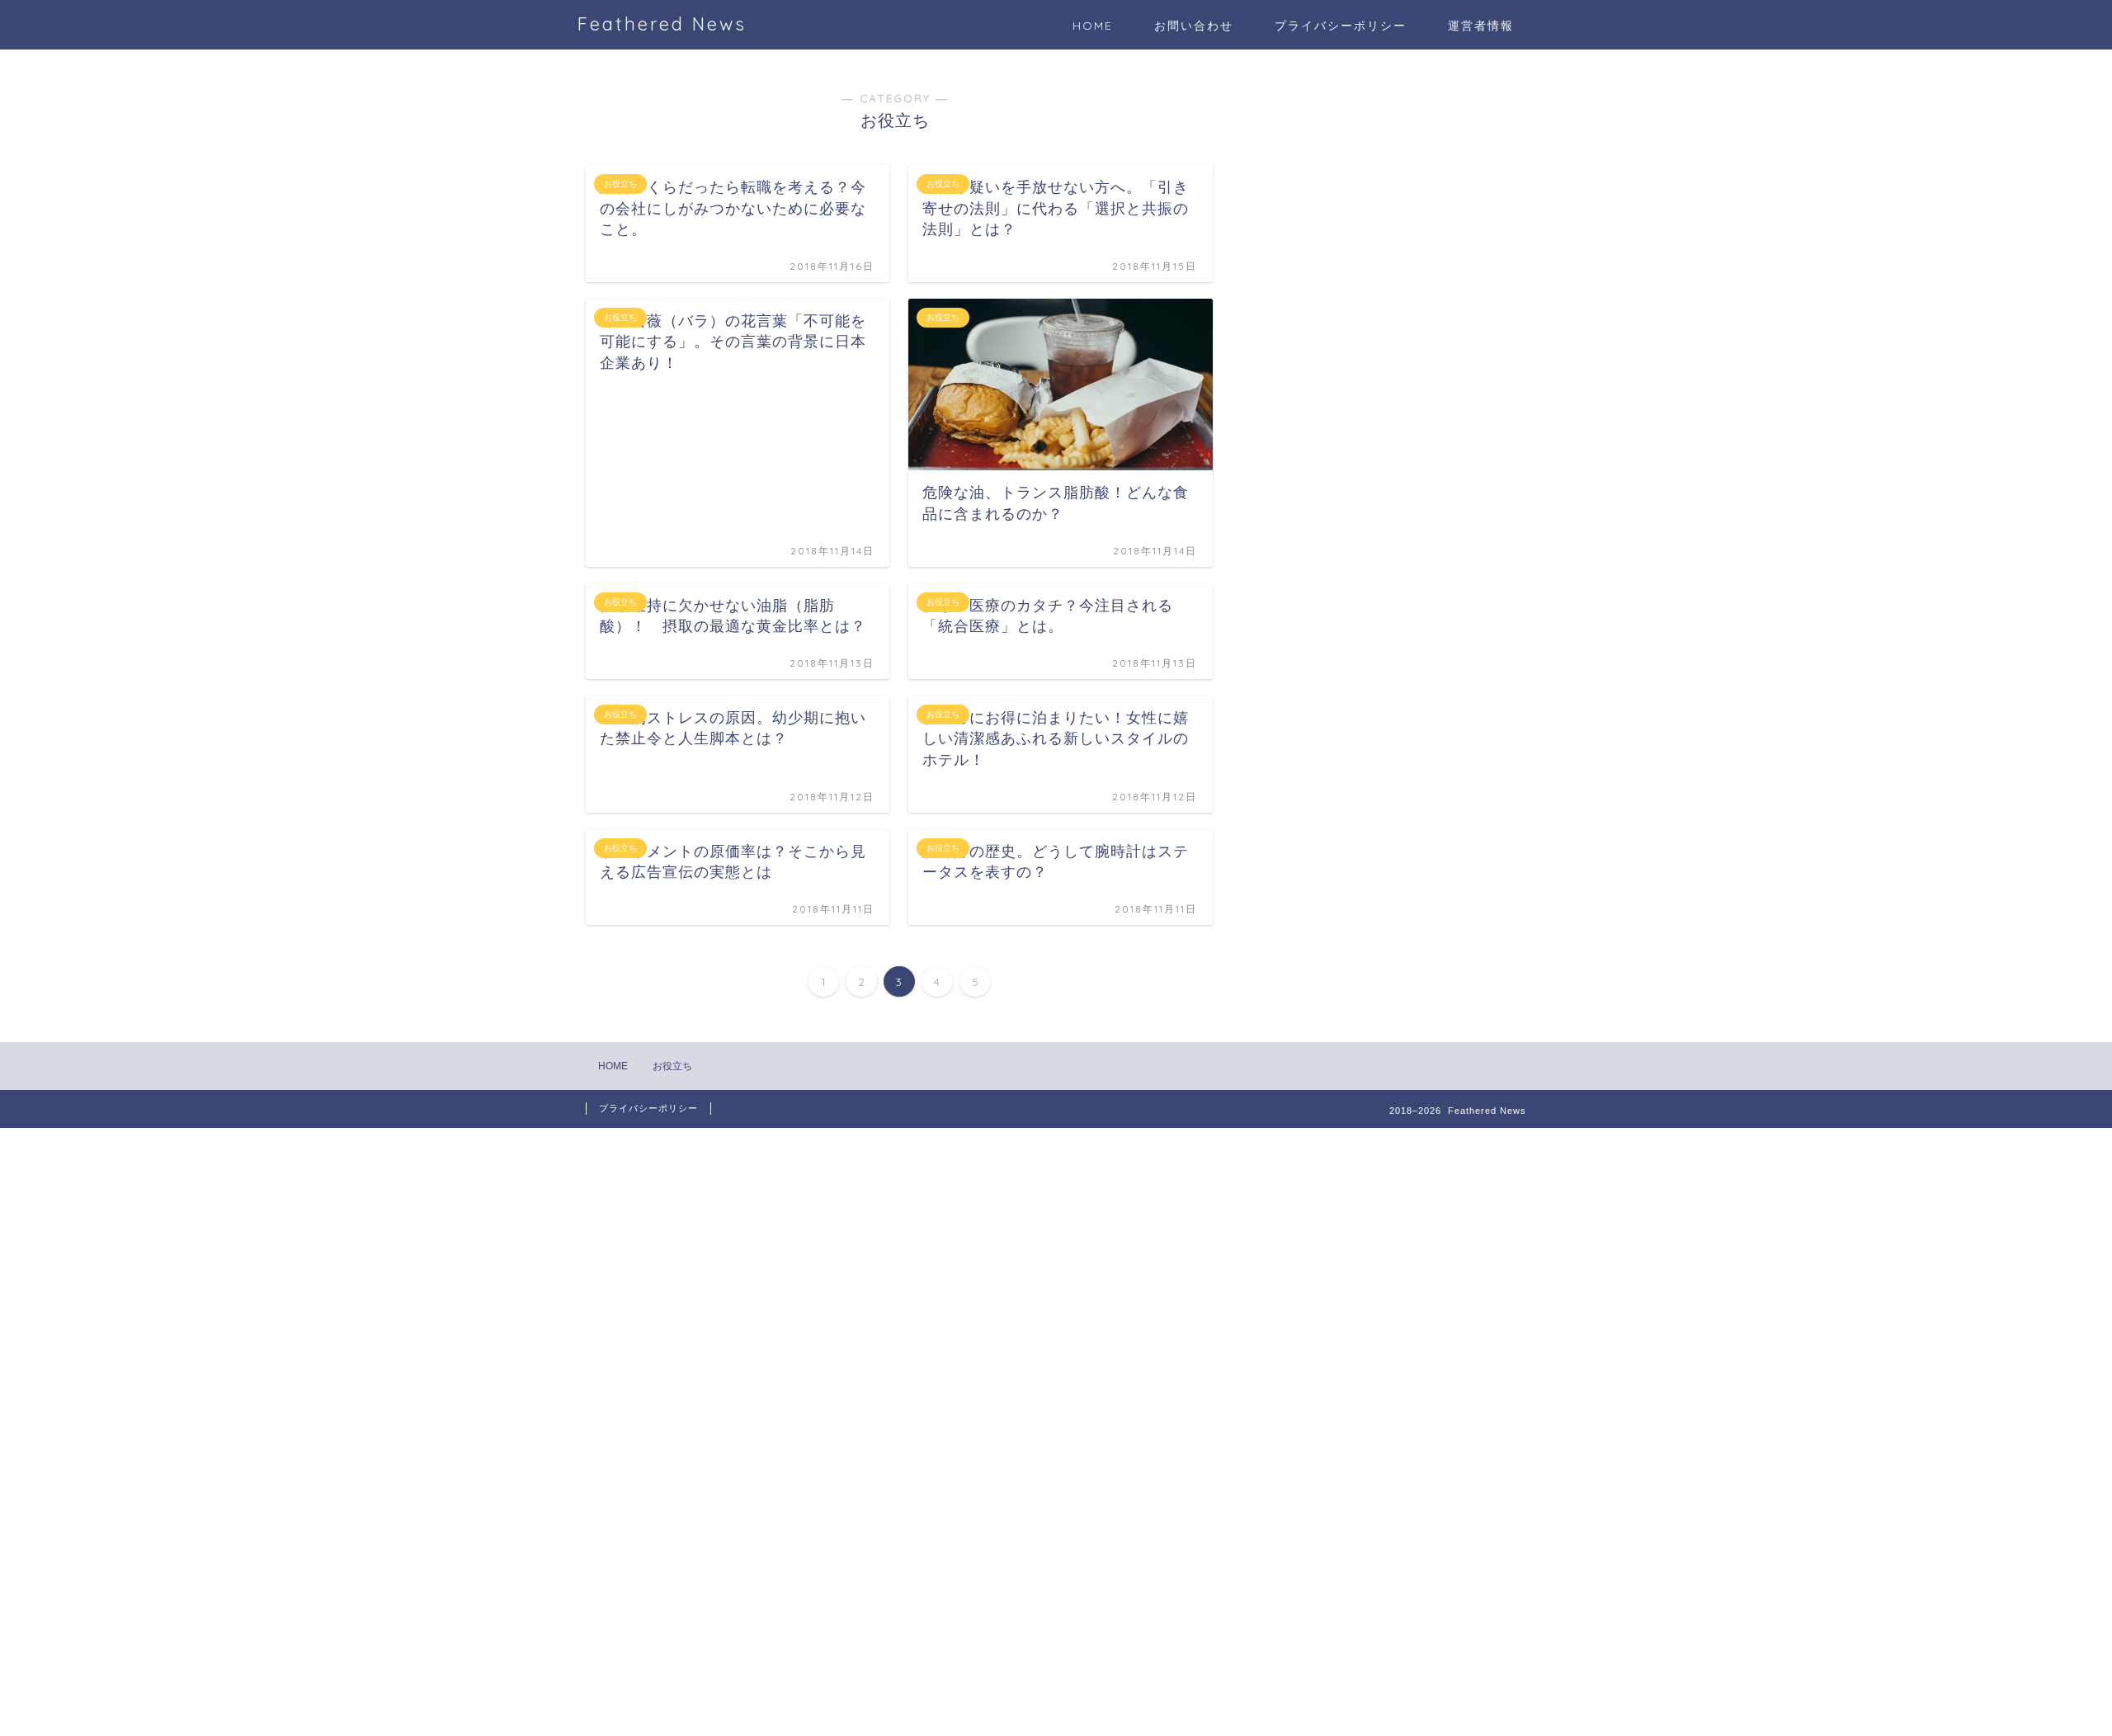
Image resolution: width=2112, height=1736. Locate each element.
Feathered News (662, 24)
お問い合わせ (1194, 26)
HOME (1093, 26)
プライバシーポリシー (1341, 26)
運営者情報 (1481, 26)
